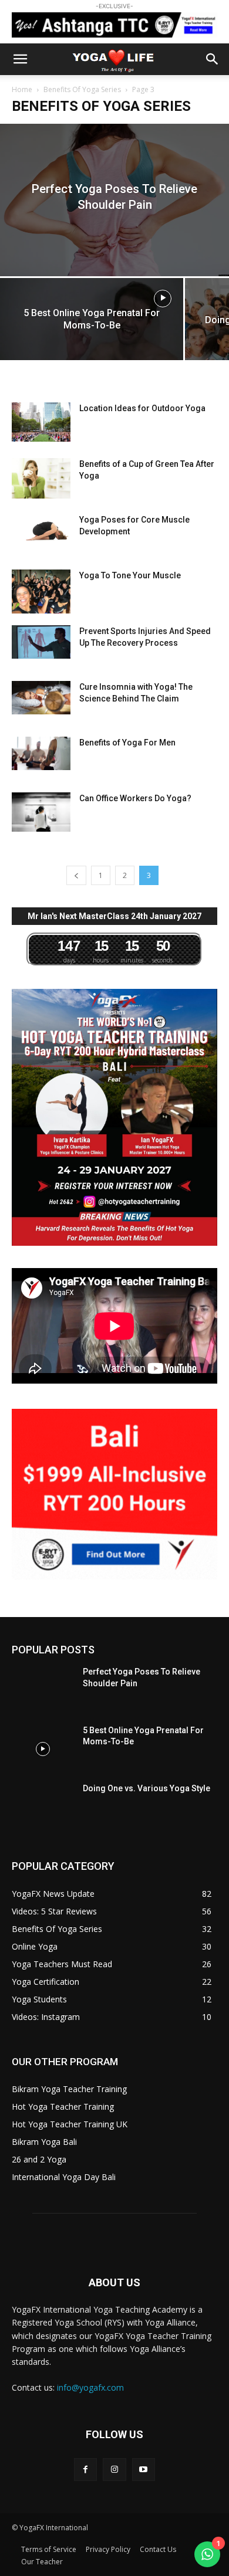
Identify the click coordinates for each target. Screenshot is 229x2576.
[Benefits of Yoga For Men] (41, 753)
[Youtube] (144, 2470)
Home (22, 89)
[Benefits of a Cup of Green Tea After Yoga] (41, 478)
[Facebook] (85, 2470)
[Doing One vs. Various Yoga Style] (43, 1807)
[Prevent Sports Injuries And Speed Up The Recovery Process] (41, 642)
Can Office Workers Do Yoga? (135, 798)
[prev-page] (76, 875)
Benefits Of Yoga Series (82, 89)
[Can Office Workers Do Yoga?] (41, 812)
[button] (20, 59)
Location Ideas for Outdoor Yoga (142, 408)
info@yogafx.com (90, 2387)
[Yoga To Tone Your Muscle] (41, 592)
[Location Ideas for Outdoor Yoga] (41, 422)
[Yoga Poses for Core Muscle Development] (41, 529)
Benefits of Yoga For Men (127, 743)
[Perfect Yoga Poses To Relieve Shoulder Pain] (114, 200)
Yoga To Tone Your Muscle (130, 575)
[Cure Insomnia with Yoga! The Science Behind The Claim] (41, 697)
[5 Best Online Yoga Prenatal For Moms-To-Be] (92, 323)
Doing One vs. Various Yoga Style (147, 1788)
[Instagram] (114, 2470)
